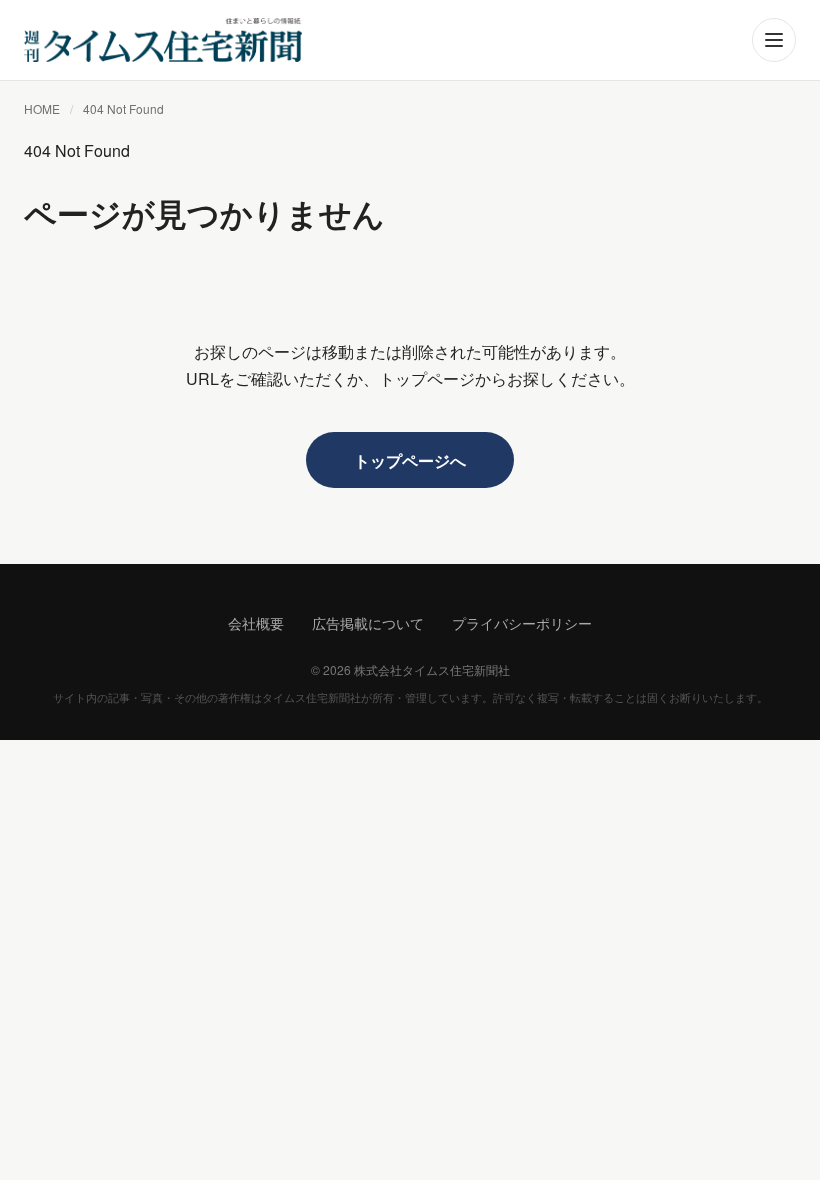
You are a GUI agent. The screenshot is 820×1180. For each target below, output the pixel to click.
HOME (42, 108)
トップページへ (410, 460)
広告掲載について (368, 623)
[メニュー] (774, 40)
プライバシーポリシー (522, 623)
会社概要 (256, 623)
